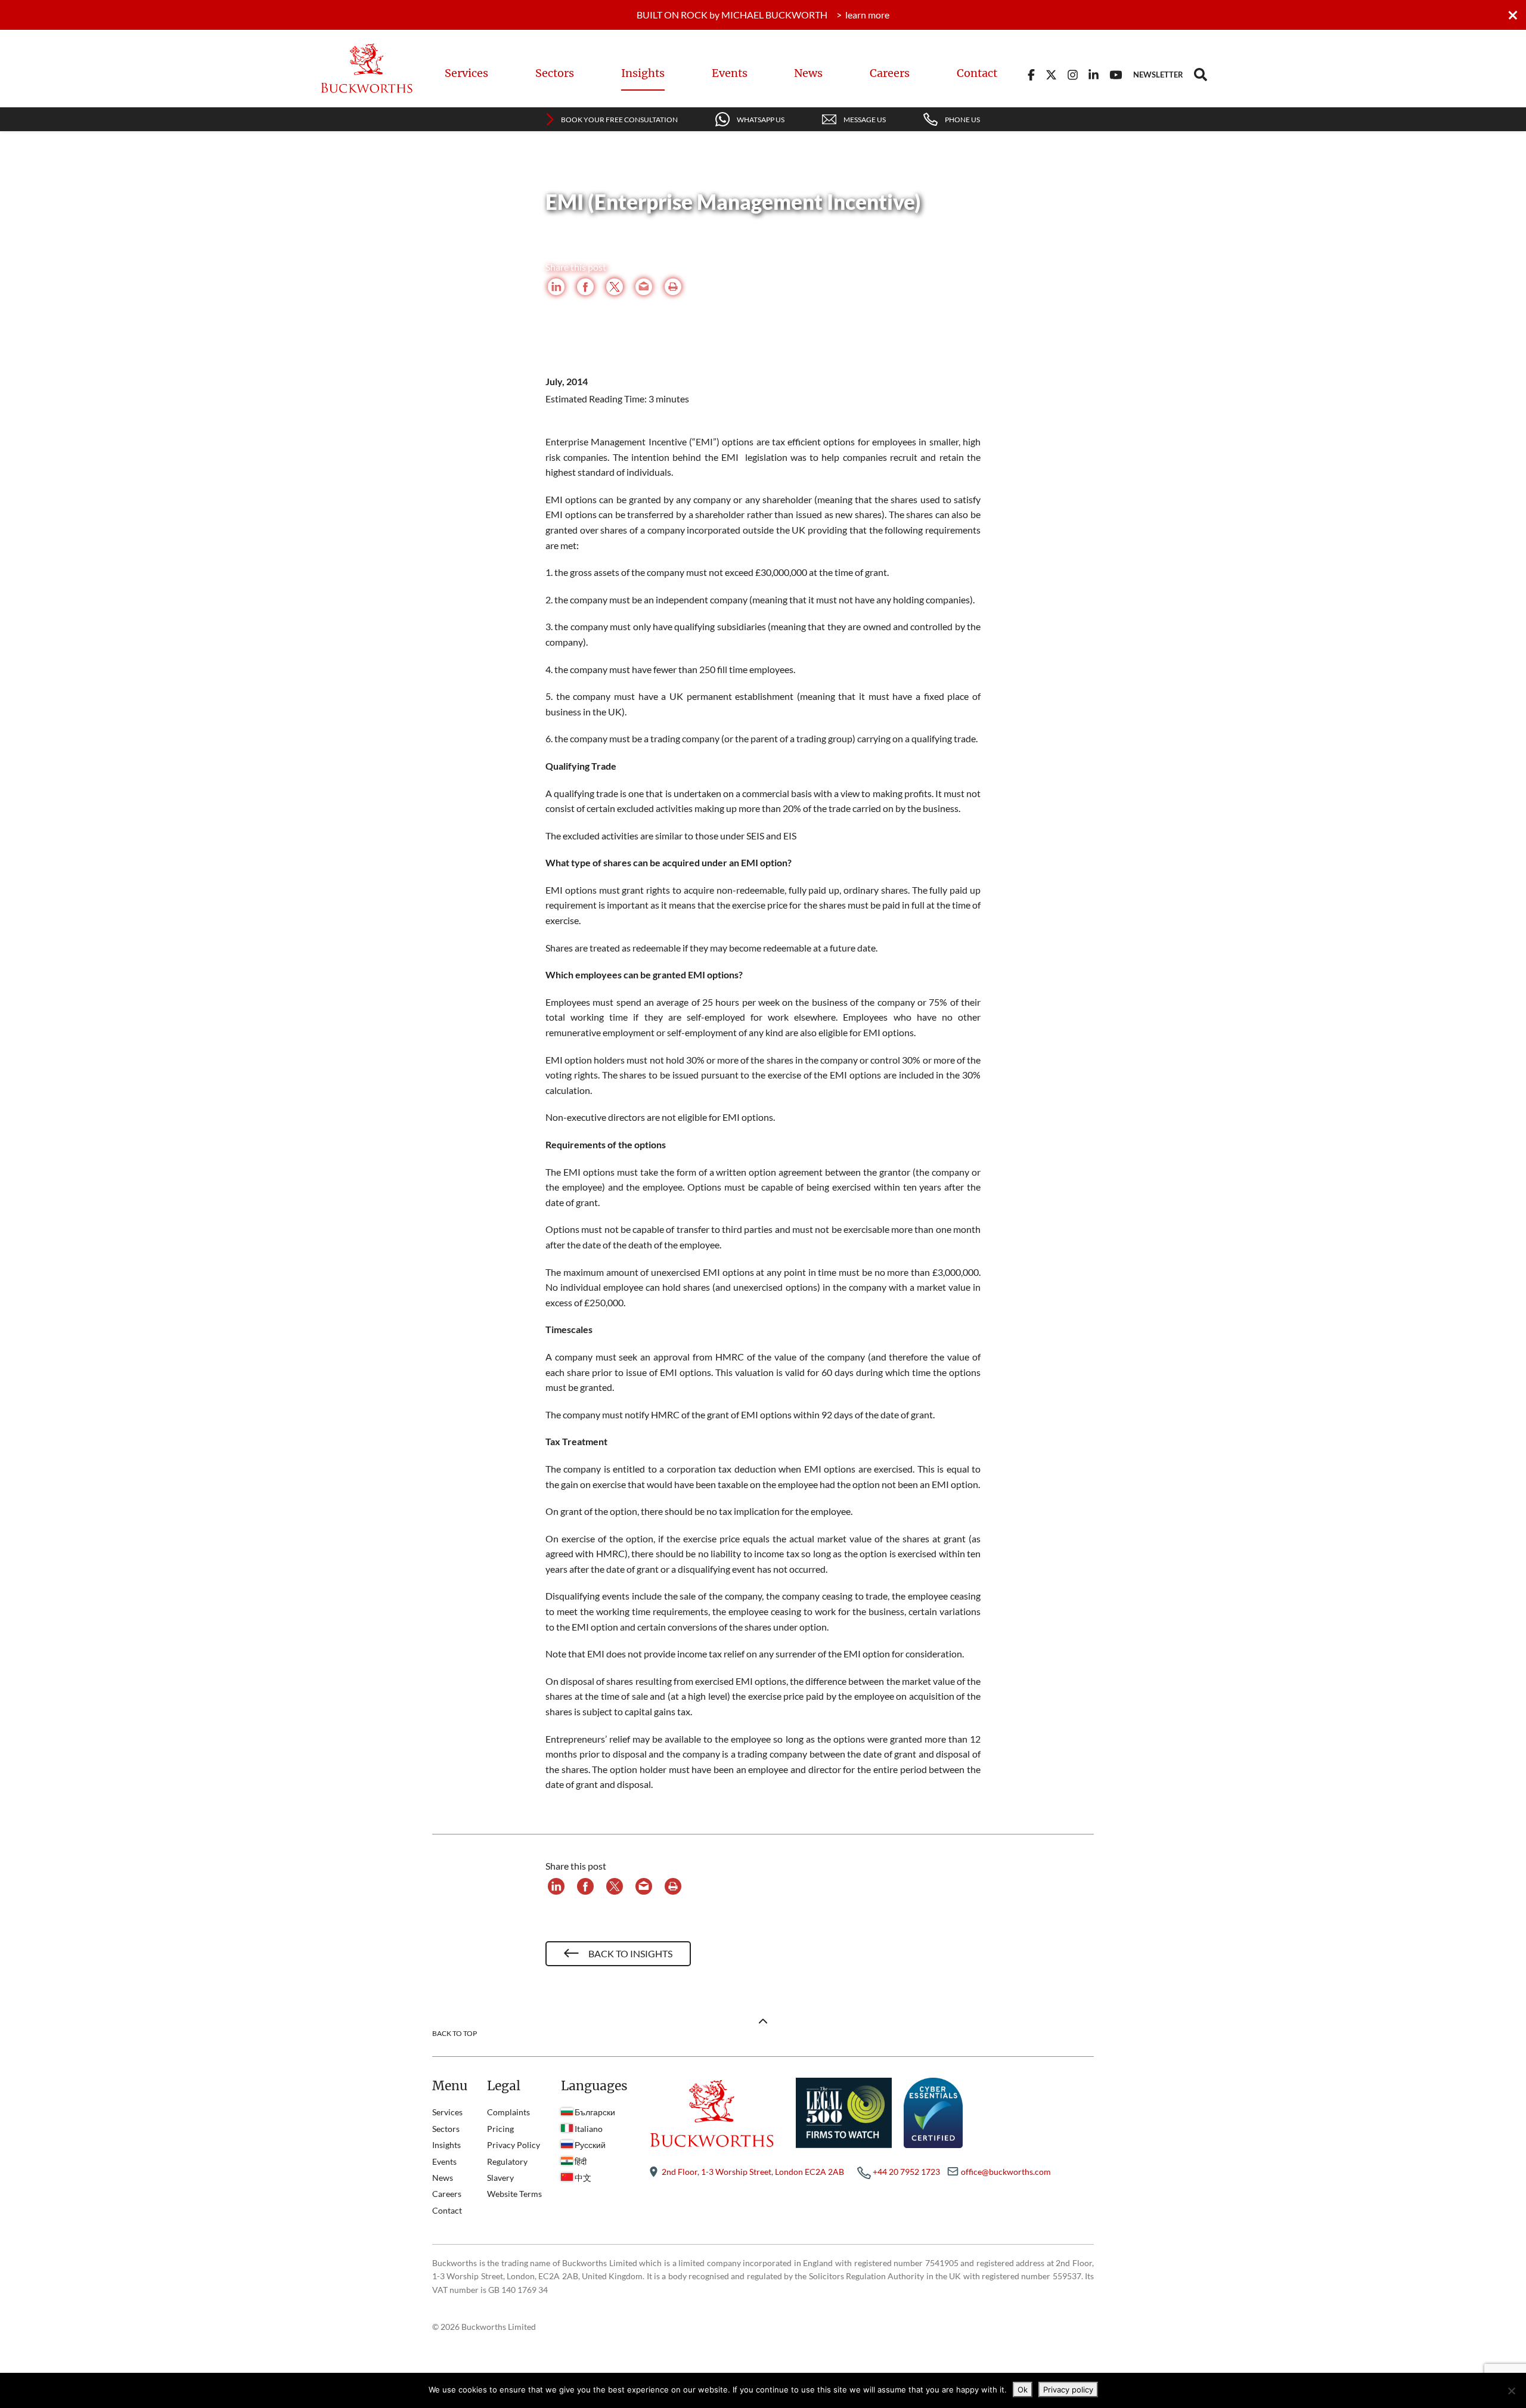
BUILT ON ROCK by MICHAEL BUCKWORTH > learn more (763, 15)
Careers (890, 73)
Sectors (555, 73)
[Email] (644, 289)
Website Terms (514, 2194)
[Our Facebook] (1031, 73)
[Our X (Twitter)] (1051, 73)
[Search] (1201, 73)
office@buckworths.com (1006, 2172)
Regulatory (507, 2161)
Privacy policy (1068, 2390)
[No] (1511, 2391)
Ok (1023, 2390)
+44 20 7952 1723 (906, 2172)
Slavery (500, 2178)
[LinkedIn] (556, 289)
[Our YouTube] (1116, 73)
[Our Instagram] (1073, 73)
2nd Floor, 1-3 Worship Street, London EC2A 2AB (753, 2172)
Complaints (508, 2112)
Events (730, 73)
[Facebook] (585, 289)
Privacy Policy (514, 2145)
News (808, 73)
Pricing (500, 2129)
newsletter (1158, 75)
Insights (643, 73)
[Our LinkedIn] (1094, 73)
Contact (977, 73)
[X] (615, 289)
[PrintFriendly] (673, 289)
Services (466, 73)
